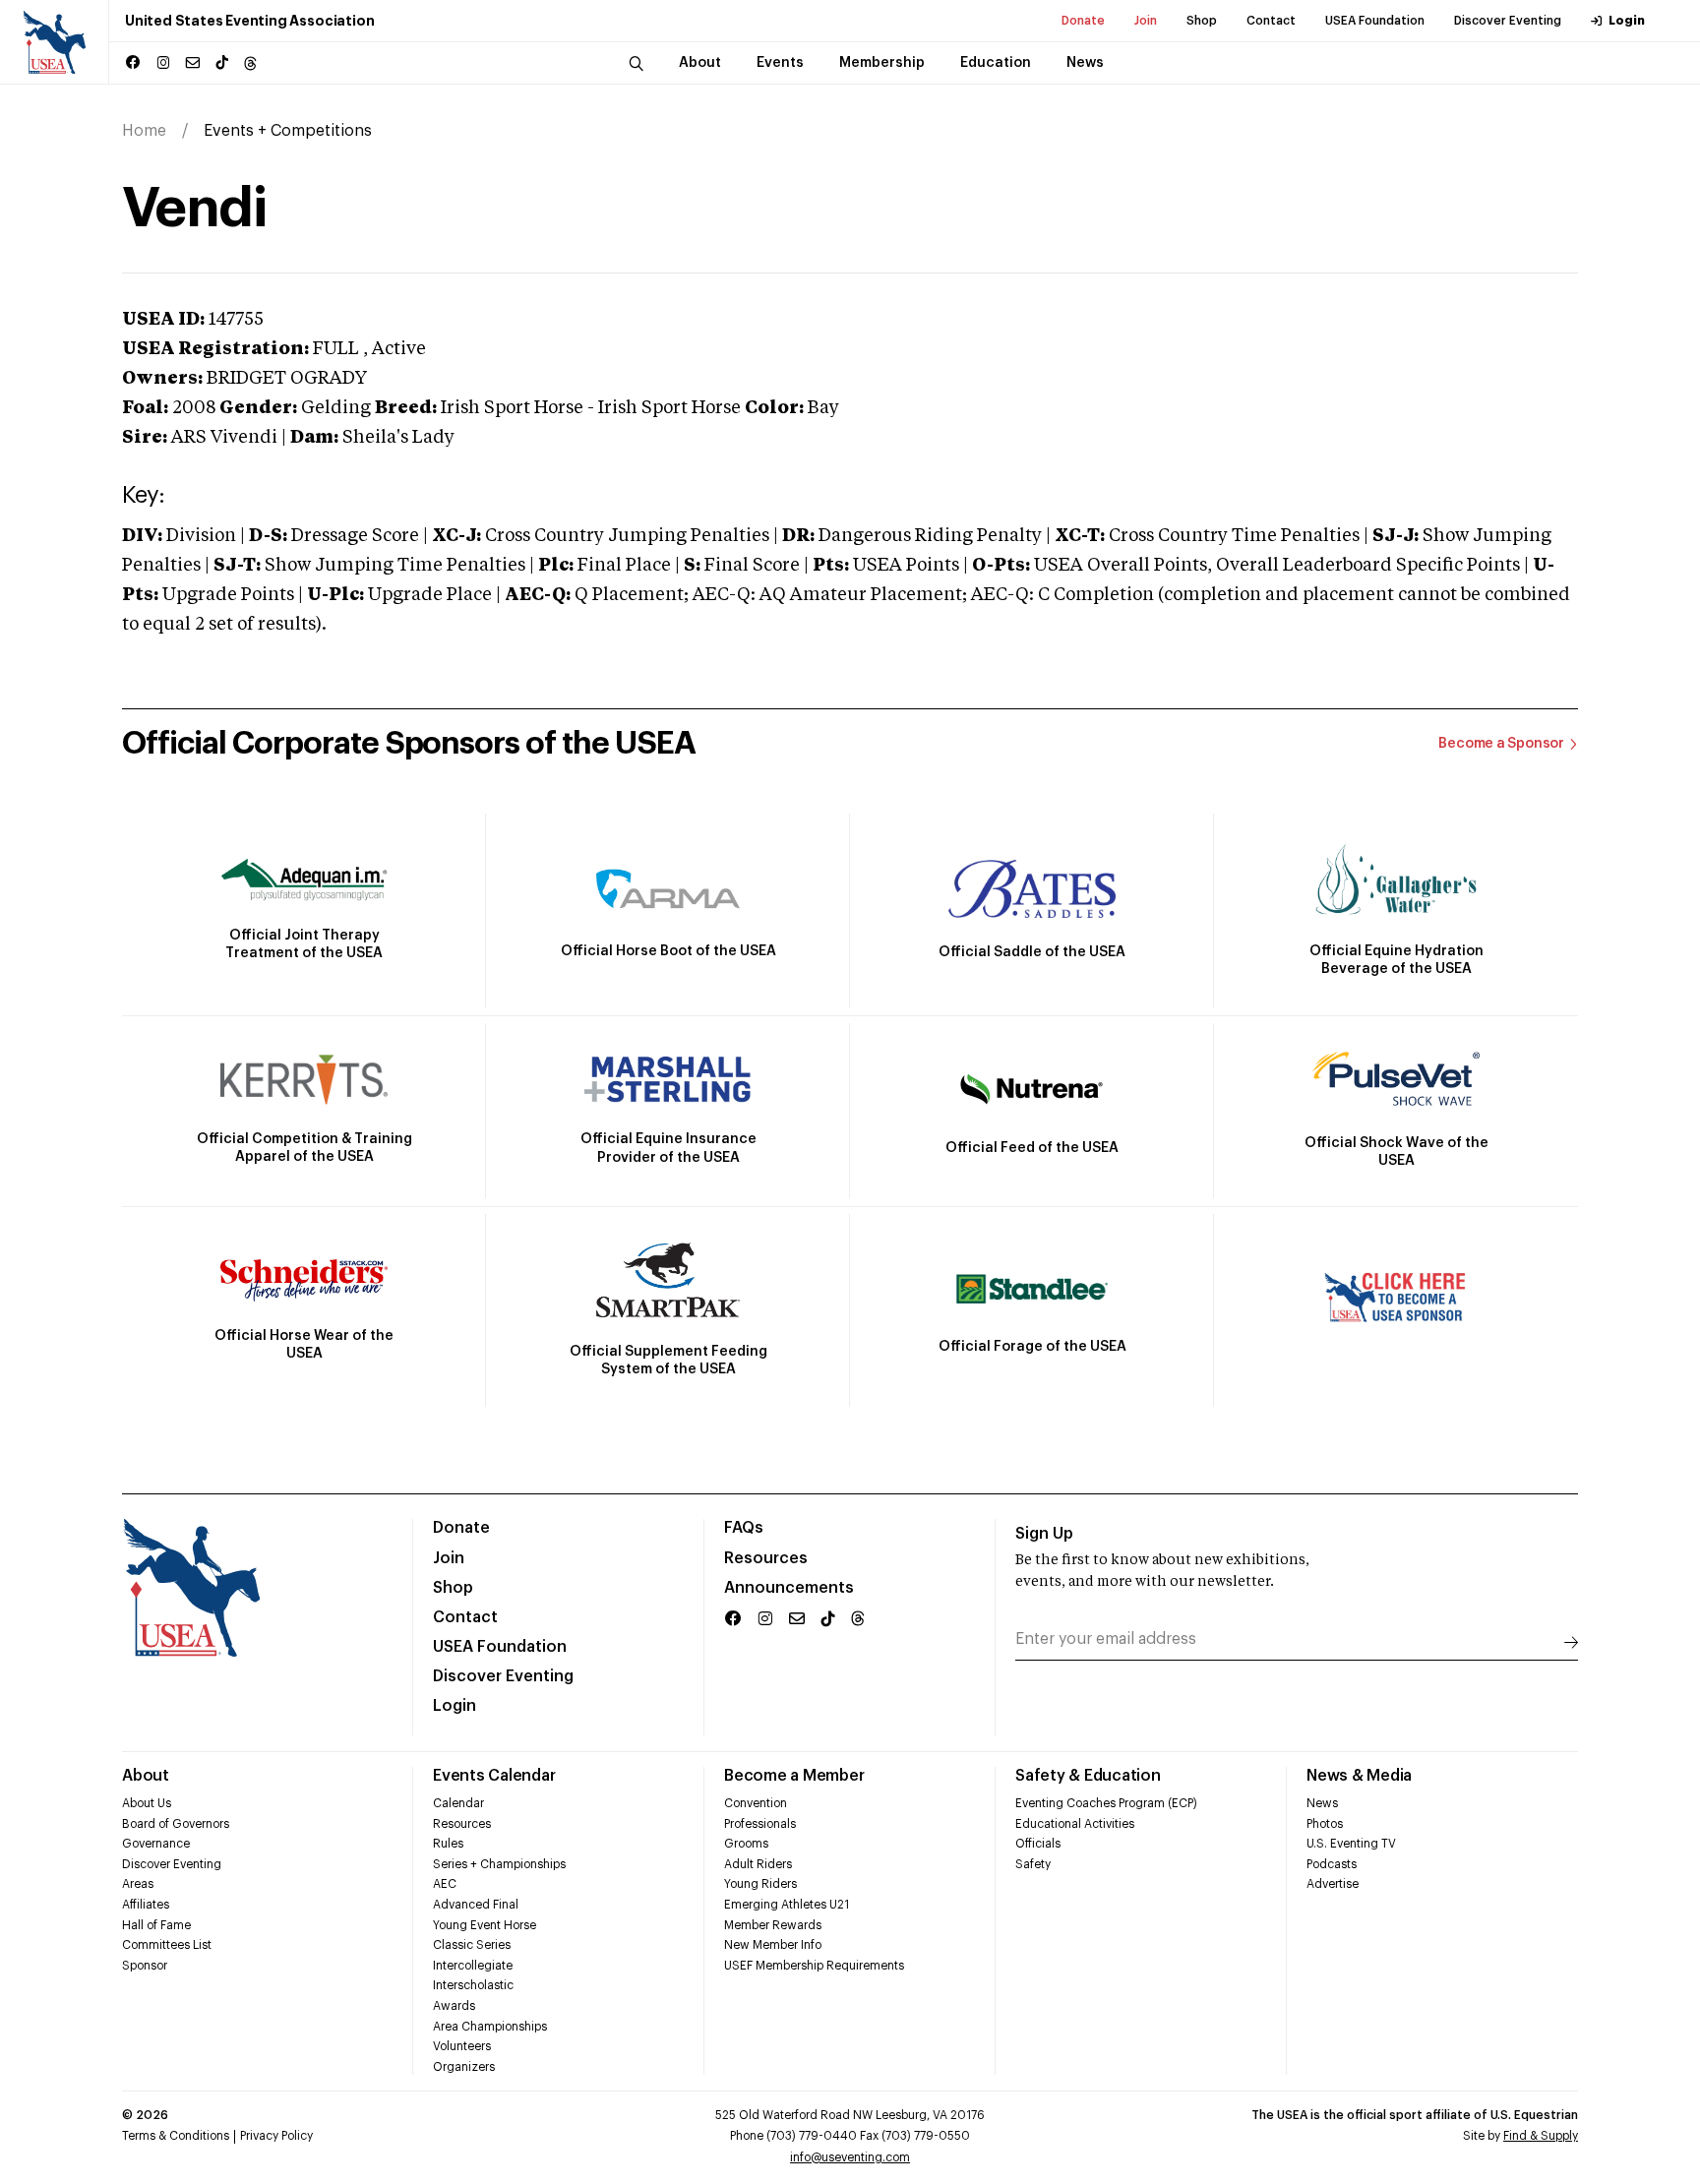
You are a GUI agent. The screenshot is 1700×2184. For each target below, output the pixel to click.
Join (1146, 21)
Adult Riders (758, 1864)
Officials (1038, 1844)
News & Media (1359, 1776)
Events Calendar (494, 1776)
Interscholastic (473, 1985)
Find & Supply (1541, 2136)
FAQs (744, 1528)
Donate (1083, 21)
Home (144, 131)
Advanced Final (476, 1905)
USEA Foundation (1375, 21)
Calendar (458, 1803)
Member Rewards (773, 1925)
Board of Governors (176, 1824)
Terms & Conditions (176, 2136)
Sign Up (1044, 1534)
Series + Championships (499, 1864)
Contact (1271, 21)
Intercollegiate (473, 1966)
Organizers (464, 2067)
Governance (156, 1844)
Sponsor (145, 1966)
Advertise (1333, 1884)
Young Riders (760, 1884)
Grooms (746, 1844)
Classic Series (472, 1945)
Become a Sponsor (1501, 744)
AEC (445, 1884)
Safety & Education (1088, 1776)
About (146, 1776)
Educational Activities (1075, 1824)
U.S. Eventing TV (1351, 1844)
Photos (1325, 1824)
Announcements (789, 1588)
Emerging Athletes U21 (787, 1905)
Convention (756, 1803)
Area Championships (490, 2027)
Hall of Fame (156, 1925)
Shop (1202, 21)
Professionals (760, 1824)
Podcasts (1332, 1864)
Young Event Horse (485, 1925)
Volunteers (462, 2046)
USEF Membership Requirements (814, 1966)
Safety (1033, 1864)
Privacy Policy (276, 2136)
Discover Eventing (1508, 21)
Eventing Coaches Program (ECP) (1106, 1803)
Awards (454, 2006)
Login (1627, 21)
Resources (766, 1558)
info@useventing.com (850, 2157)
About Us (147, 1803)
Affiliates (146, 1905)
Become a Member (794, 1776)
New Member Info (773, 1945)
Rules (448, 1844)
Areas (138, 1884)
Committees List (167, 1945)
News (1322, 1803)
